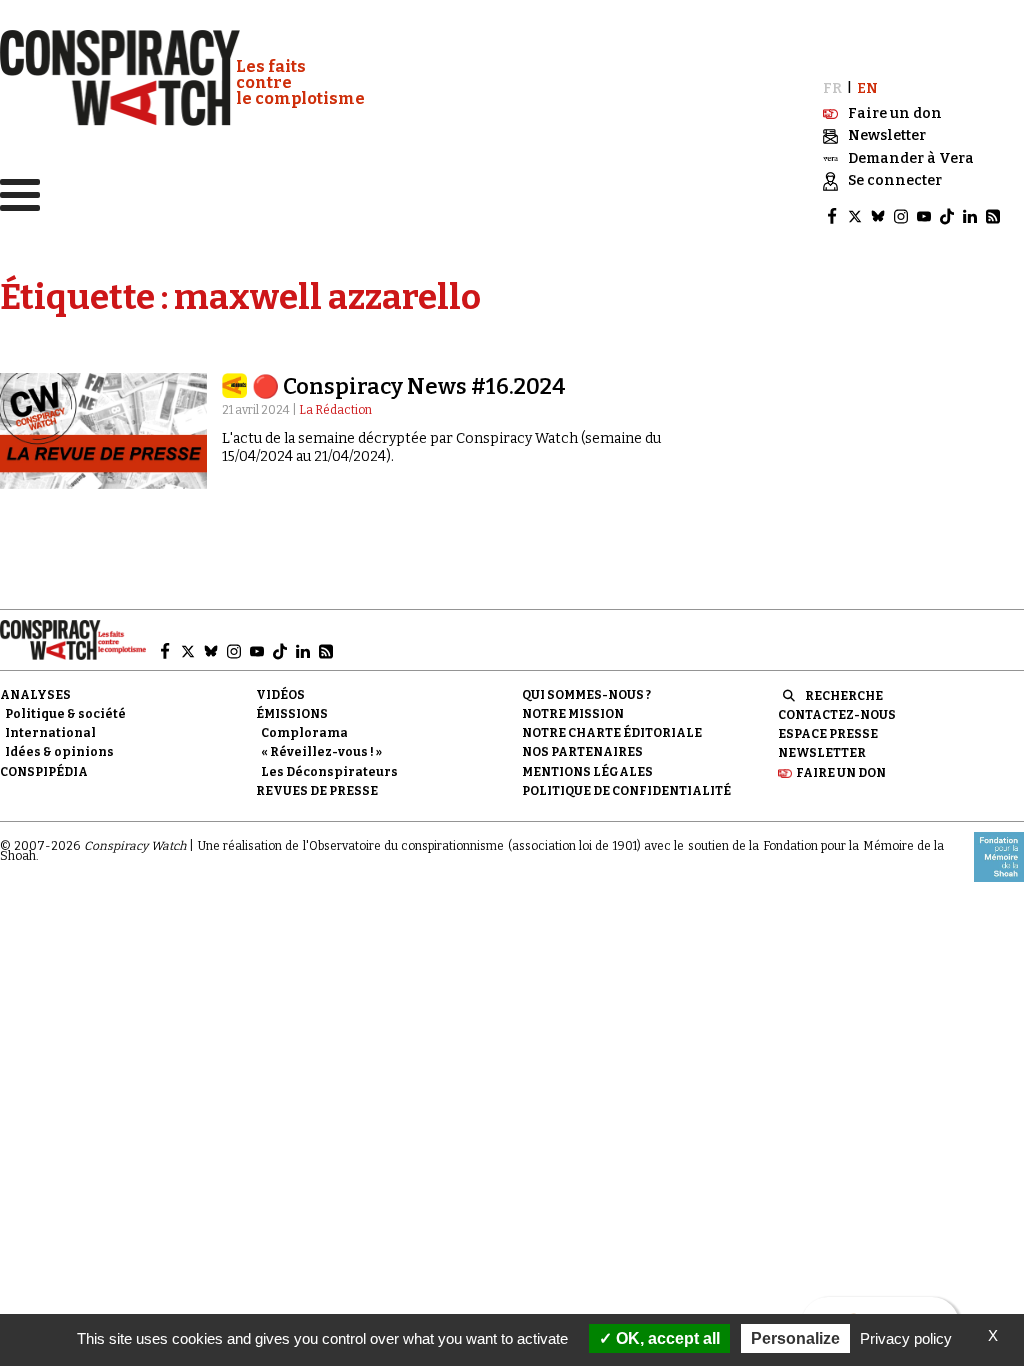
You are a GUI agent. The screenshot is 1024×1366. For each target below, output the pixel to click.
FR (832, 88)
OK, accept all (666, 1338)
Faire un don (841, 773)
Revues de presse (317, 791)
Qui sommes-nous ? (586, 695)
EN (867, 88)
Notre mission (573, 714)
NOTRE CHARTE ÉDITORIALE (612, 733)
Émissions (292, 714)
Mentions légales (587, 772)
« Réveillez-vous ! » (321, 752)
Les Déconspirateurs (329, 772)
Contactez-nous (837, 715)
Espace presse (828, 734)
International (50, 733)
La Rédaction (335, 410)
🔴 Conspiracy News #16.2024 (409, 386)
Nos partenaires (582, 752)
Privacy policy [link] (906, 1338)
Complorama (304, 733)
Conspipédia (44, 772)
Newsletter (822, 753)
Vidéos (280, 695)
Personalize (795, 1338)
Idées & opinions (59, 752)
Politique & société (65, 714)
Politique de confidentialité (626, 791)
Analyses (35, 695)
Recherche (844, 696)
